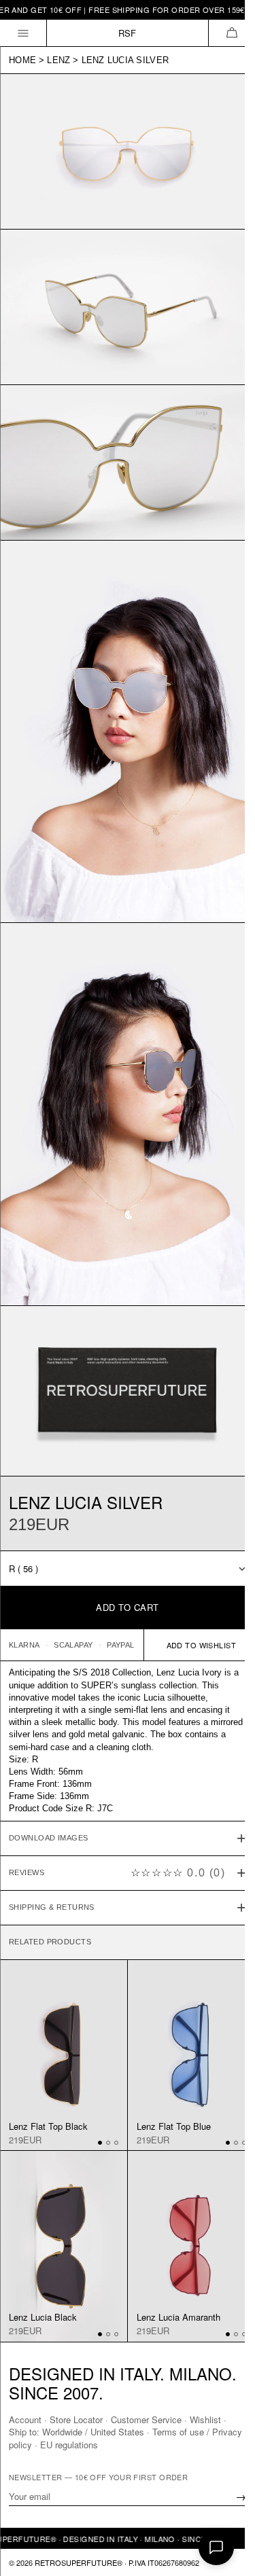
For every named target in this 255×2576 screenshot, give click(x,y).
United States (117, 2432)
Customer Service (146, 2419)
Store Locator (76, 2419)
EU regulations (102, 2444)
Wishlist (205, 2419)
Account (25, 2419)
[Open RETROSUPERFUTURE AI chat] (216, 2547)
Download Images (49, 1782)
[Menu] (23, 33)
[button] (232, 33)
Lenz (58, 60)
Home (22, 60)
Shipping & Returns (52, 1851)
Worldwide (62, 2432)
